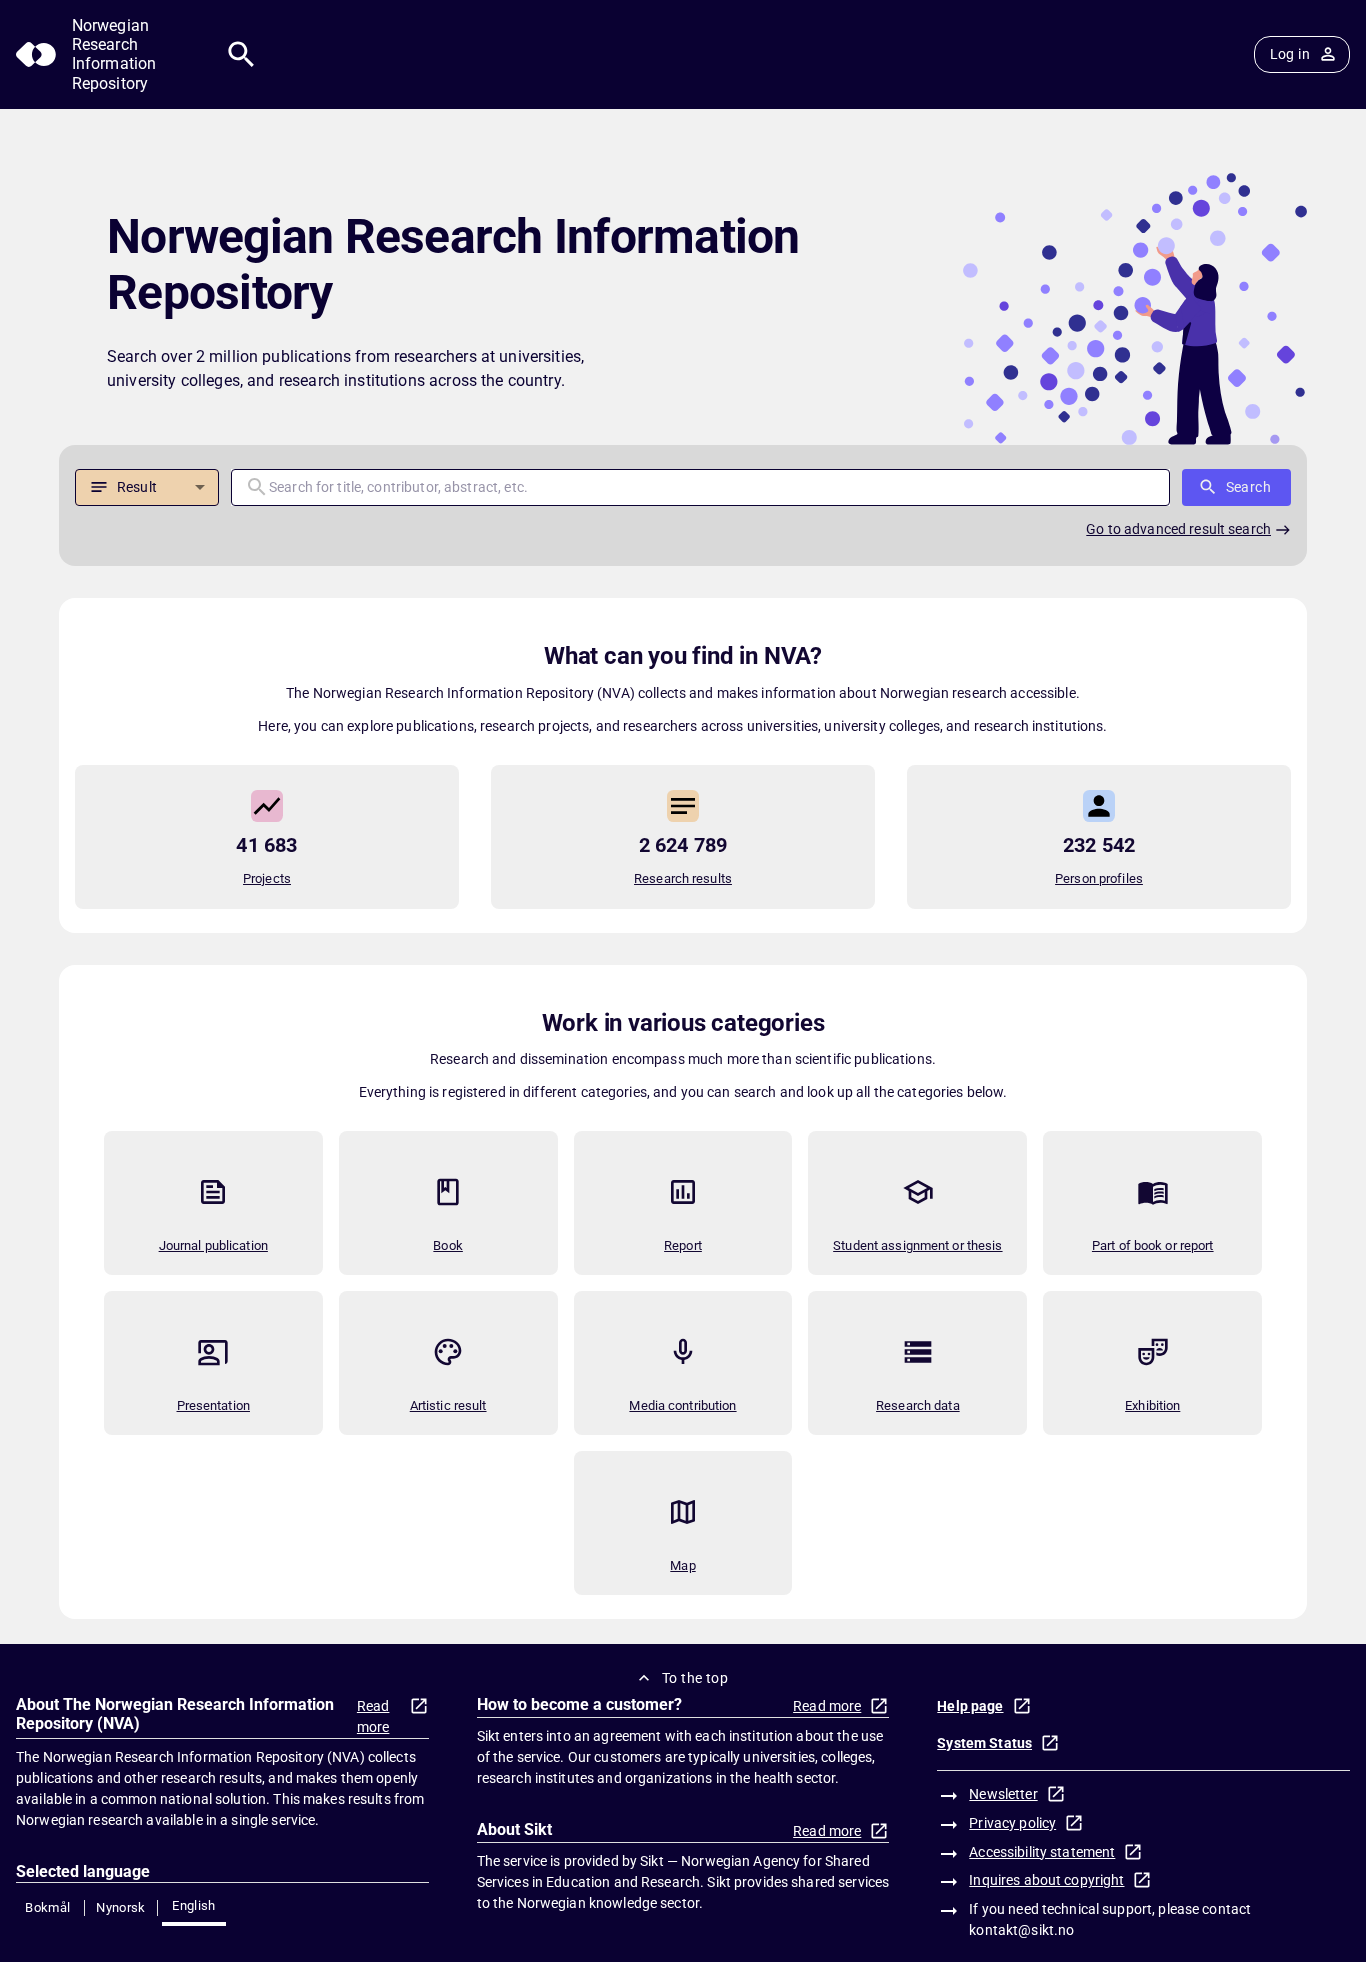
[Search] (241, 54)
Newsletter (1003, 1794)
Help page (970, 1706)
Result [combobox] (137, 487)
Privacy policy (1012, 1823)
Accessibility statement (1042, 1852)
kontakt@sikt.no (1021, 1930)
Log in (1290, 54)
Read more (373, 1716)
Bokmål (47, 1907)
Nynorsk (121, 1907)
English (194, 1905)
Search (1248, 487)
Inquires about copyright (1046, 1880)
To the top (695, 1678)
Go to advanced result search (1178, 529)
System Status (984, 1743)
